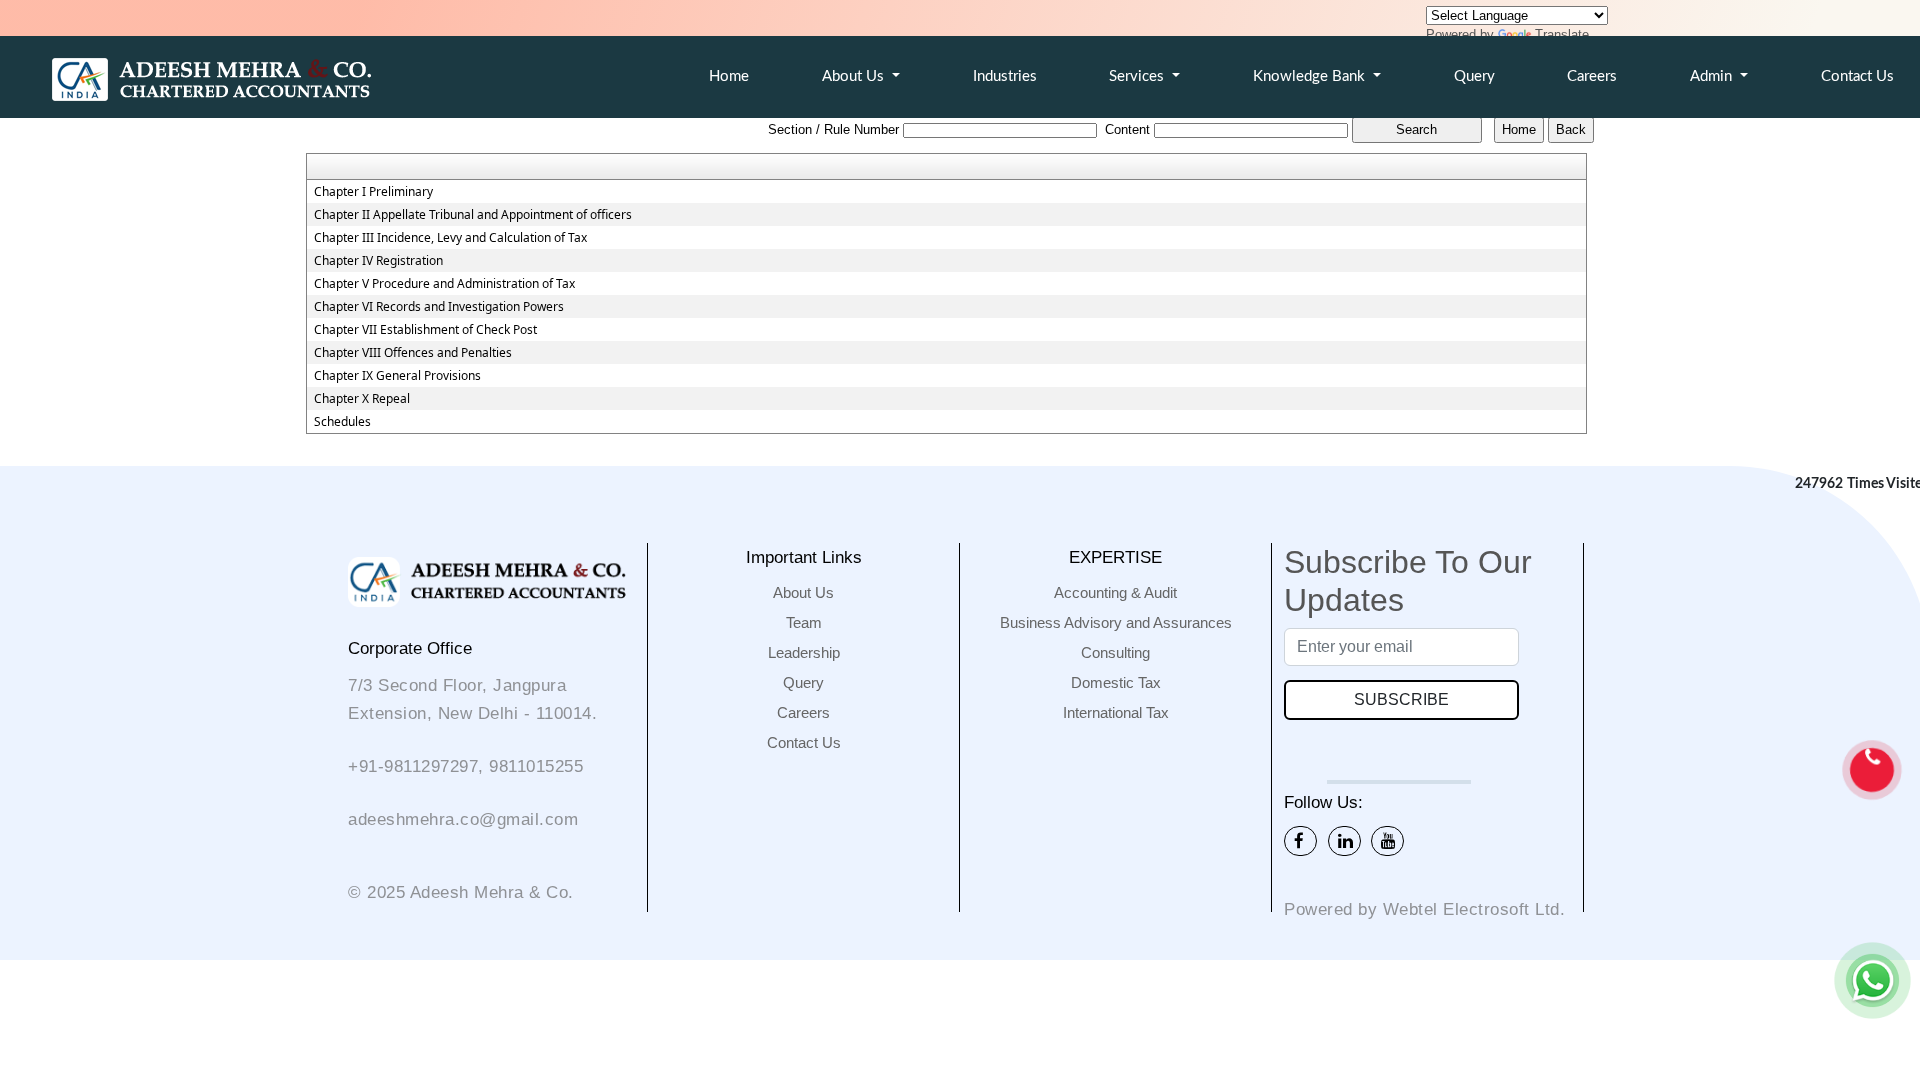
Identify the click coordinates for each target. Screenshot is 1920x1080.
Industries (1005, 76)
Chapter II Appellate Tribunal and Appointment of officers (473, 215)
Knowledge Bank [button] (1311, 76)
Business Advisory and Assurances (1116, 622)
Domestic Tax (1116, 682)
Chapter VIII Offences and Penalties (413, 353)
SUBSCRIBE (1401, 699)
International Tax (1116, 712)
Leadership (804, 652)
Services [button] (1138, 76)
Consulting (1115, 652)
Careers (1592, 76)
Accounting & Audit (1115, 592)
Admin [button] (1713, 76)
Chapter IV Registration (378, 261)
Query (1474, 76)
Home (729, 76)
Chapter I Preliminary (373, 192)
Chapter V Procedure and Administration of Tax (444, 284)
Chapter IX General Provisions (397, 376)
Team (804, 622)
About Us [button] (855, 76)
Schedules (342, 422)
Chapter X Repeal (362, 399)
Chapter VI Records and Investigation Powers (439, 307)
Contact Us (804, 742)
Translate (1562, 34)
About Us (803, 592)
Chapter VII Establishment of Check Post (425, 330)
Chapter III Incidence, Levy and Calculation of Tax (450, 238)
